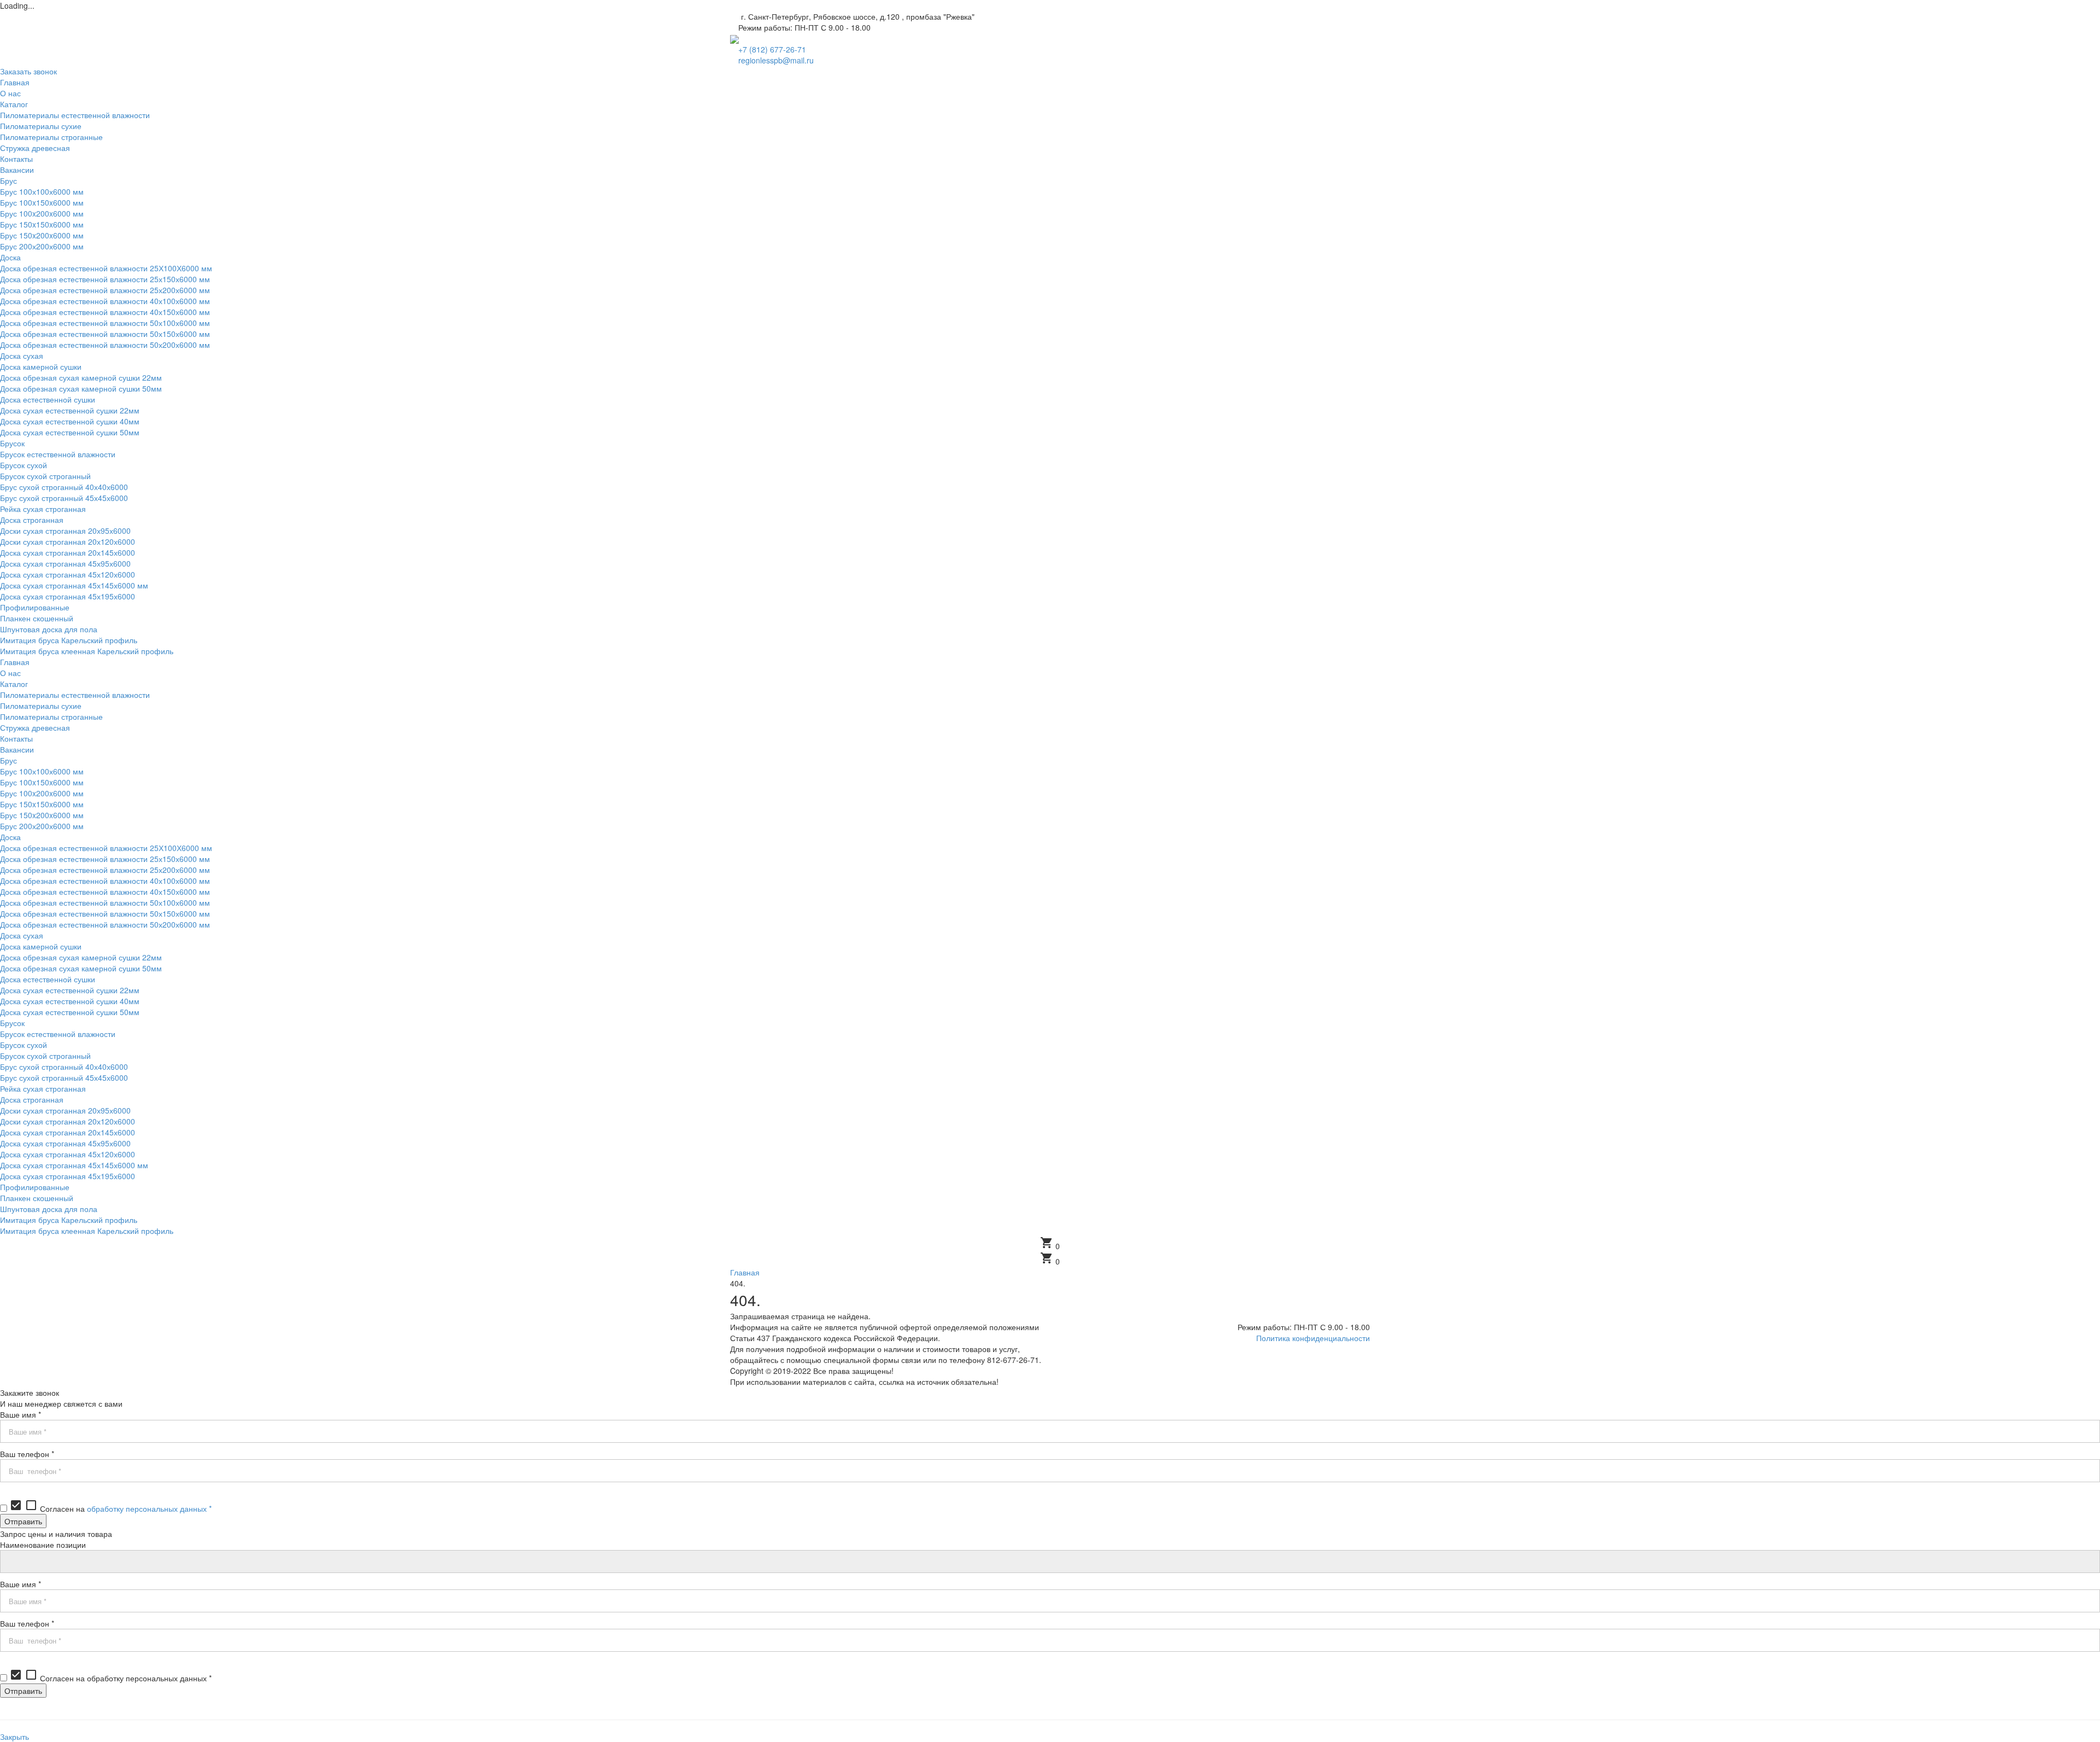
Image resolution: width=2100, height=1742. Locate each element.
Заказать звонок (28, 71)
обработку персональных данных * (149, 1508)
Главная (745, 1272)
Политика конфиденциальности (1313, 1338)
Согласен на (110, 1508)
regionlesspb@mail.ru (776, 60)
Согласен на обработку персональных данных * (110, 1678)
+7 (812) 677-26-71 (772, 49)
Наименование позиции (43, 1545)
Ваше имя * (21, 1414)
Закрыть (14, 1737)
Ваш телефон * (27, 1454)
